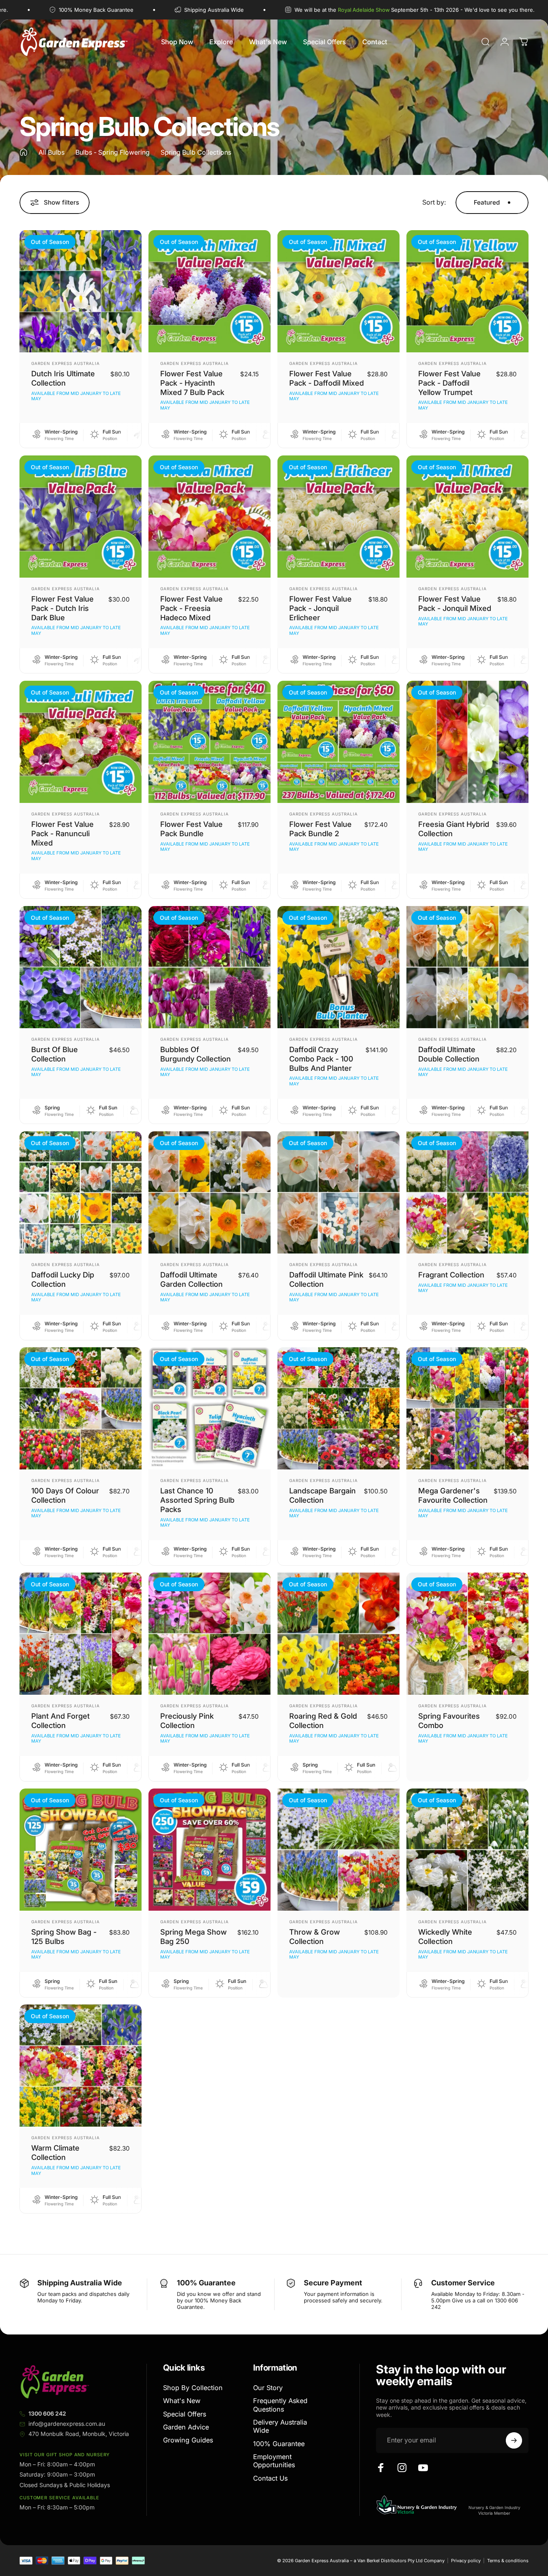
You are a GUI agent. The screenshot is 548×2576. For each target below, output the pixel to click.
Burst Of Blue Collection (55, 1054)
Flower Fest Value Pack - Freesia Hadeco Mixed (191, 608)
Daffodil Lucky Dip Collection (63, 1279)
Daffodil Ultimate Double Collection (449, 1054)
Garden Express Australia (66, 363)
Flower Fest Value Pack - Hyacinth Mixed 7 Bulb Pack (192, 383)
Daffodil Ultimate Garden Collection (191, 1279)
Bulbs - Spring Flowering (113, 152)
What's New (182, 2401)
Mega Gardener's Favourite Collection (453, 1495)
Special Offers (185, 2414)
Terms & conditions (508, 2561)
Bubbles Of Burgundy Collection (196, 1054)
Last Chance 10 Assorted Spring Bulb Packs (197, 1500)
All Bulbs (52, 152)
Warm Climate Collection (55, 2152)
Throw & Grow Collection (315, 1936)
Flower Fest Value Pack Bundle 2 (320, 829)
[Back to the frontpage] (24, 152)
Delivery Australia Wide (280, 2426)
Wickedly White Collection (445, 1936)
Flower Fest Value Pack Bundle (191, 829)
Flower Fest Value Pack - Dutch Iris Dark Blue (62, 608)
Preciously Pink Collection (187, 1721)
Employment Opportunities (274, 2461)
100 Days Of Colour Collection (65, 1495)
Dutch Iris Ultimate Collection (63, 378)
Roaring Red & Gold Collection (323, 1721)
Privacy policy (466, 2561)
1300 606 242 (47, 2413)
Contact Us (270, 2478)
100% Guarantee (279, 2444)
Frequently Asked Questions (280, 2405)
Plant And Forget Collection (60, 1721)
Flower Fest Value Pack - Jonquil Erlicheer (320, 608)
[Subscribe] (514, 2440)
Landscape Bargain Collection (322, 1495)
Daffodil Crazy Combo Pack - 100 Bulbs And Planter (321, 1059)
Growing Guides (188, 2440)
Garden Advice (186, 2427)
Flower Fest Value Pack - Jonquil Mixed (455, 603)
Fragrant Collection (451, 1275)
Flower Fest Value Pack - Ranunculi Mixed (62, 833)
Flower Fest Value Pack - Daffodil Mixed (327, 378)
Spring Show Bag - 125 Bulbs (64, 1936)
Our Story (268, 2388)
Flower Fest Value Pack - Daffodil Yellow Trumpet (449, 383)
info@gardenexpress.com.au (67, 2424)
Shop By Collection (193, 2388)
